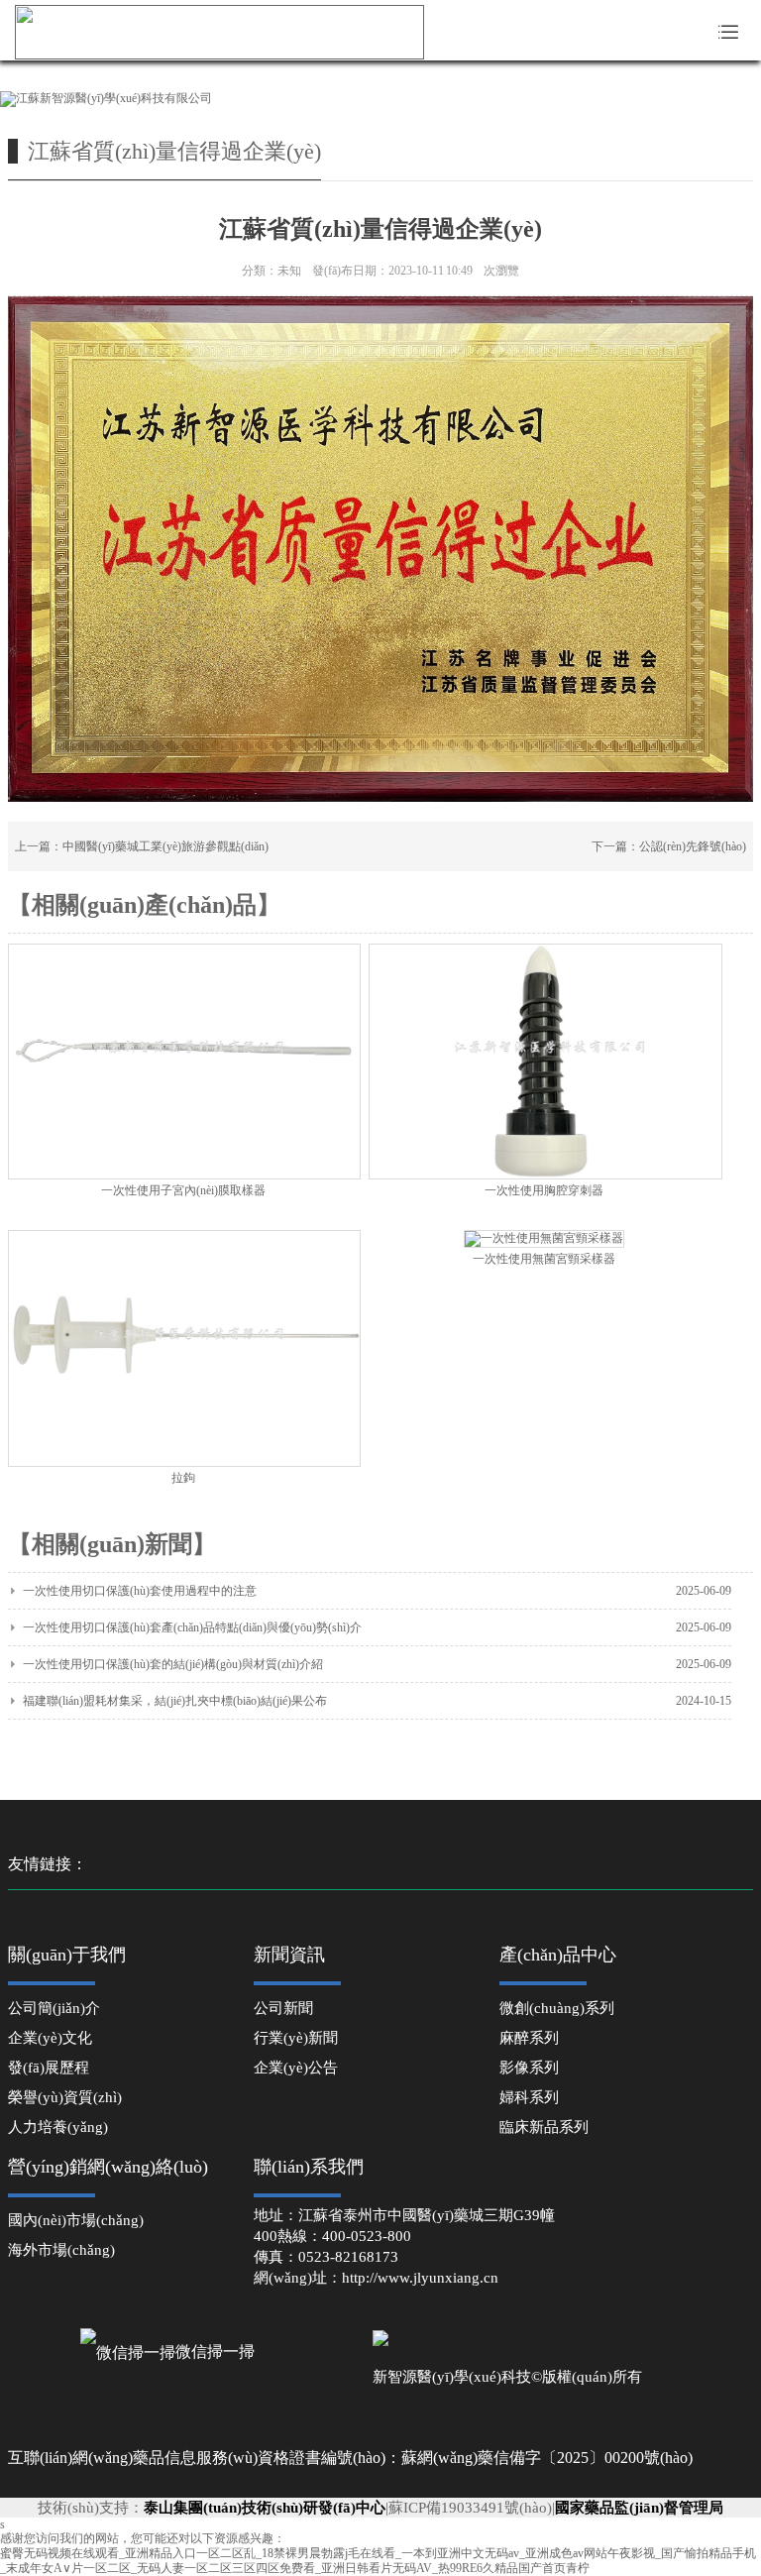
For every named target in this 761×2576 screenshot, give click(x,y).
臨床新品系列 (544, 2127)
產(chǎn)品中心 (558, 1955)
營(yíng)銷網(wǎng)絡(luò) (108, 2167)
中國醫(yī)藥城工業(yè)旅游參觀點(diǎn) (165, 846)
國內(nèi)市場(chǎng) (76, 2220)
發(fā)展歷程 (49, 2068)
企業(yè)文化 (50, 2038)
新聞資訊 (289, 1955)
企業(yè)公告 (296, 2068)
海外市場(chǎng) (61, 2250)
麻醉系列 (529, 2038)
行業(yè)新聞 (296, 2038)
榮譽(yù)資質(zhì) (65, 2097)
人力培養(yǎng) (58, 2127)
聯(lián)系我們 (309, 2167)
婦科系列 (529, 2097)
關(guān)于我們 (67, 1955)
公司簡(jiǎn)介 (54, 2008)
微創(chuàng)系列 (557, 2008)
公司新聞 (283, 2008)
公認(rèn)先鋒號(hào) (693, 846)
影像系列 (529, 2068)
